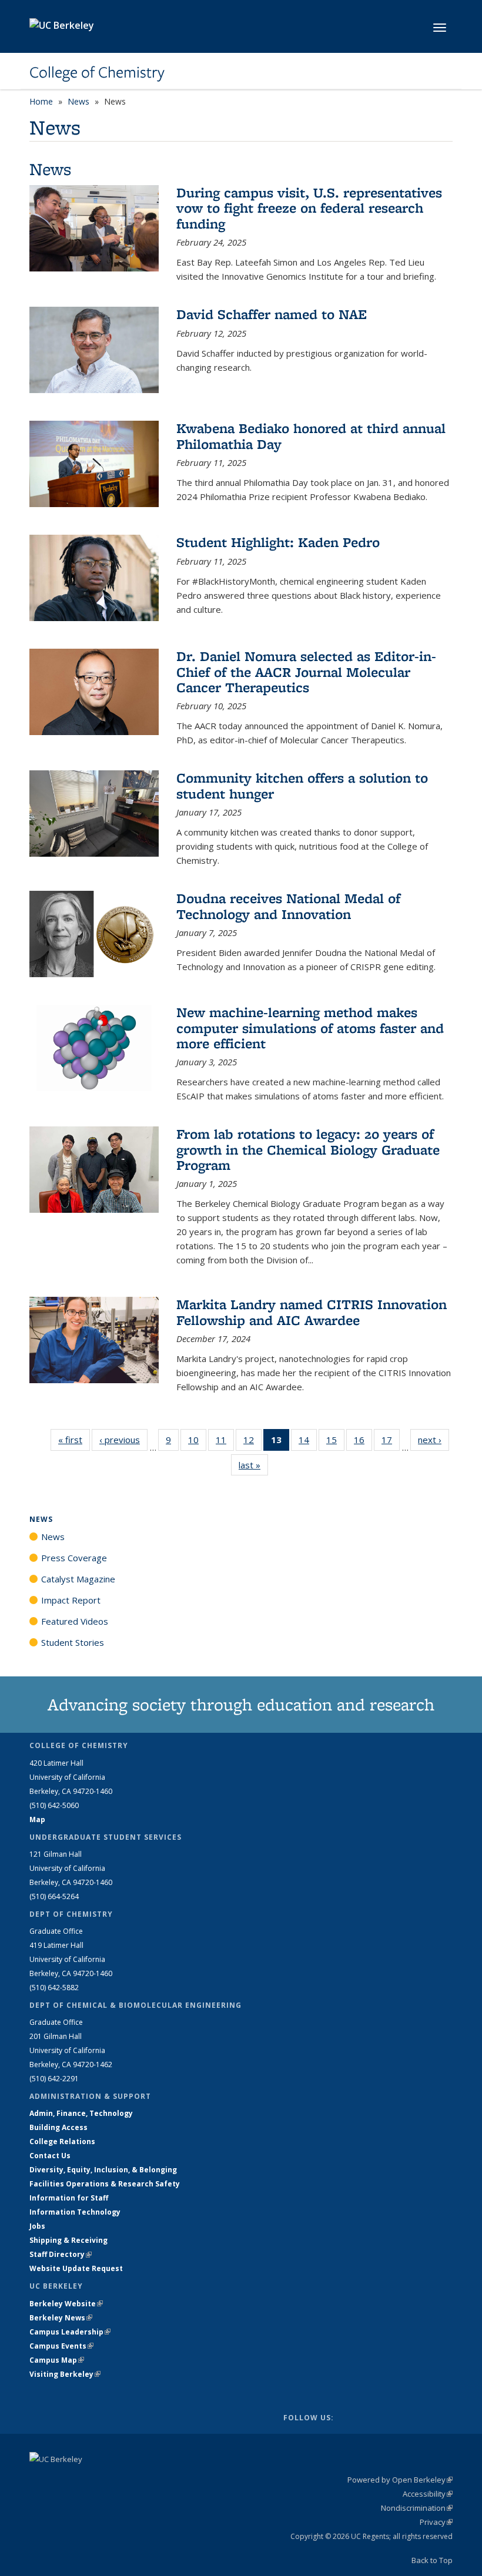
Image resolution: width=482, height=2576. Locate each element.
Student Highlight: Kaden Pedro (278, 542)
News (78, 101)
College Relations (62, 2141)
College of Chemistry (97, 72)
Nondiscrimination (417, 2508)
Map (37, 1819)
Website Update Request (76, 2268)
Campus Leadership (70, 2332)
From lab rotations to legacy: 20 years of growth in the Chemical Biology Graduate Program (308, 1149)
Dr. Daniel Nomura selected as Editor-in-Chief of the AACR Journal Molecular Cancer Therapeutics (306, 672)
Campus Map (57, 2360)
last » (253, 1465)
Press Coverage (74, 1558)
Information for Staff (69, 2198)
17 (391, 1442)
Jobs (37, 2226)
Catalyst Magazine (78, 1579)
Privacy (436, 2522)
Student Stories (73, 1642)
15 (335, 1442)
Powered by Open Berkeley (400, 2480)
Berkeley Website (66, 2304)
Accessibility (428, 2494)
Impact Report (71, 1600)
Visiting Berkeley (65, 2374)
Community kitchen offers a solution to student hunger (302, 785)
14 (308, 1442)
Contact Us (50, 2156)
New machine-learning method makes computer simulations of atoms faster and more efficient (310, 1028)
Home (41, 101)
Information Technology (75, 2212)
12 (252, 1442)
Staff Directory (61, 2254)
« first (74, 1440)
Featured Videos (75, 1621)
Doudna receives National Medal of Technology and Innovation (288, 906)
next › (434, 1440)
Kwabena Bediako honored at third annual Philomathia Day (311, 436)
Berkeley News (61, 2318)
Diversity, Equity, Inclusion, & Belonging (103, 2170)
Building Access (58, 2127)
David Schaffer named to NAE (272, 314)
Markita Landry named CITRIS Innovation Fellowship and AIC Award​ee (312, 1312)
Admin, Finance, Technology (81, 2113)
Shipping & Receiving (68, 2240)
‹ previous (123, 1440)
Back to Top (432, 2560)
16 (363, 1442)
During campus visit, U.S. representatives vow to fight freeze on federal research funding (309, 208)
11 (225, 1442)
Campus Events (61, 2346)
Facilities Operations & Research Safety (105, 2184)
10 (197, 1442)
